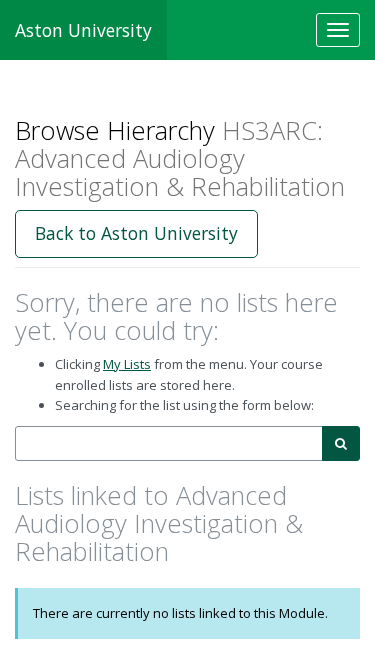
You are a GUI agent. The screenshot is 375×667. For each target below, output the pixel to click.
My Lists (127, 364)
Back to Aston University (136, 233)
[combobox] (169, 443)
